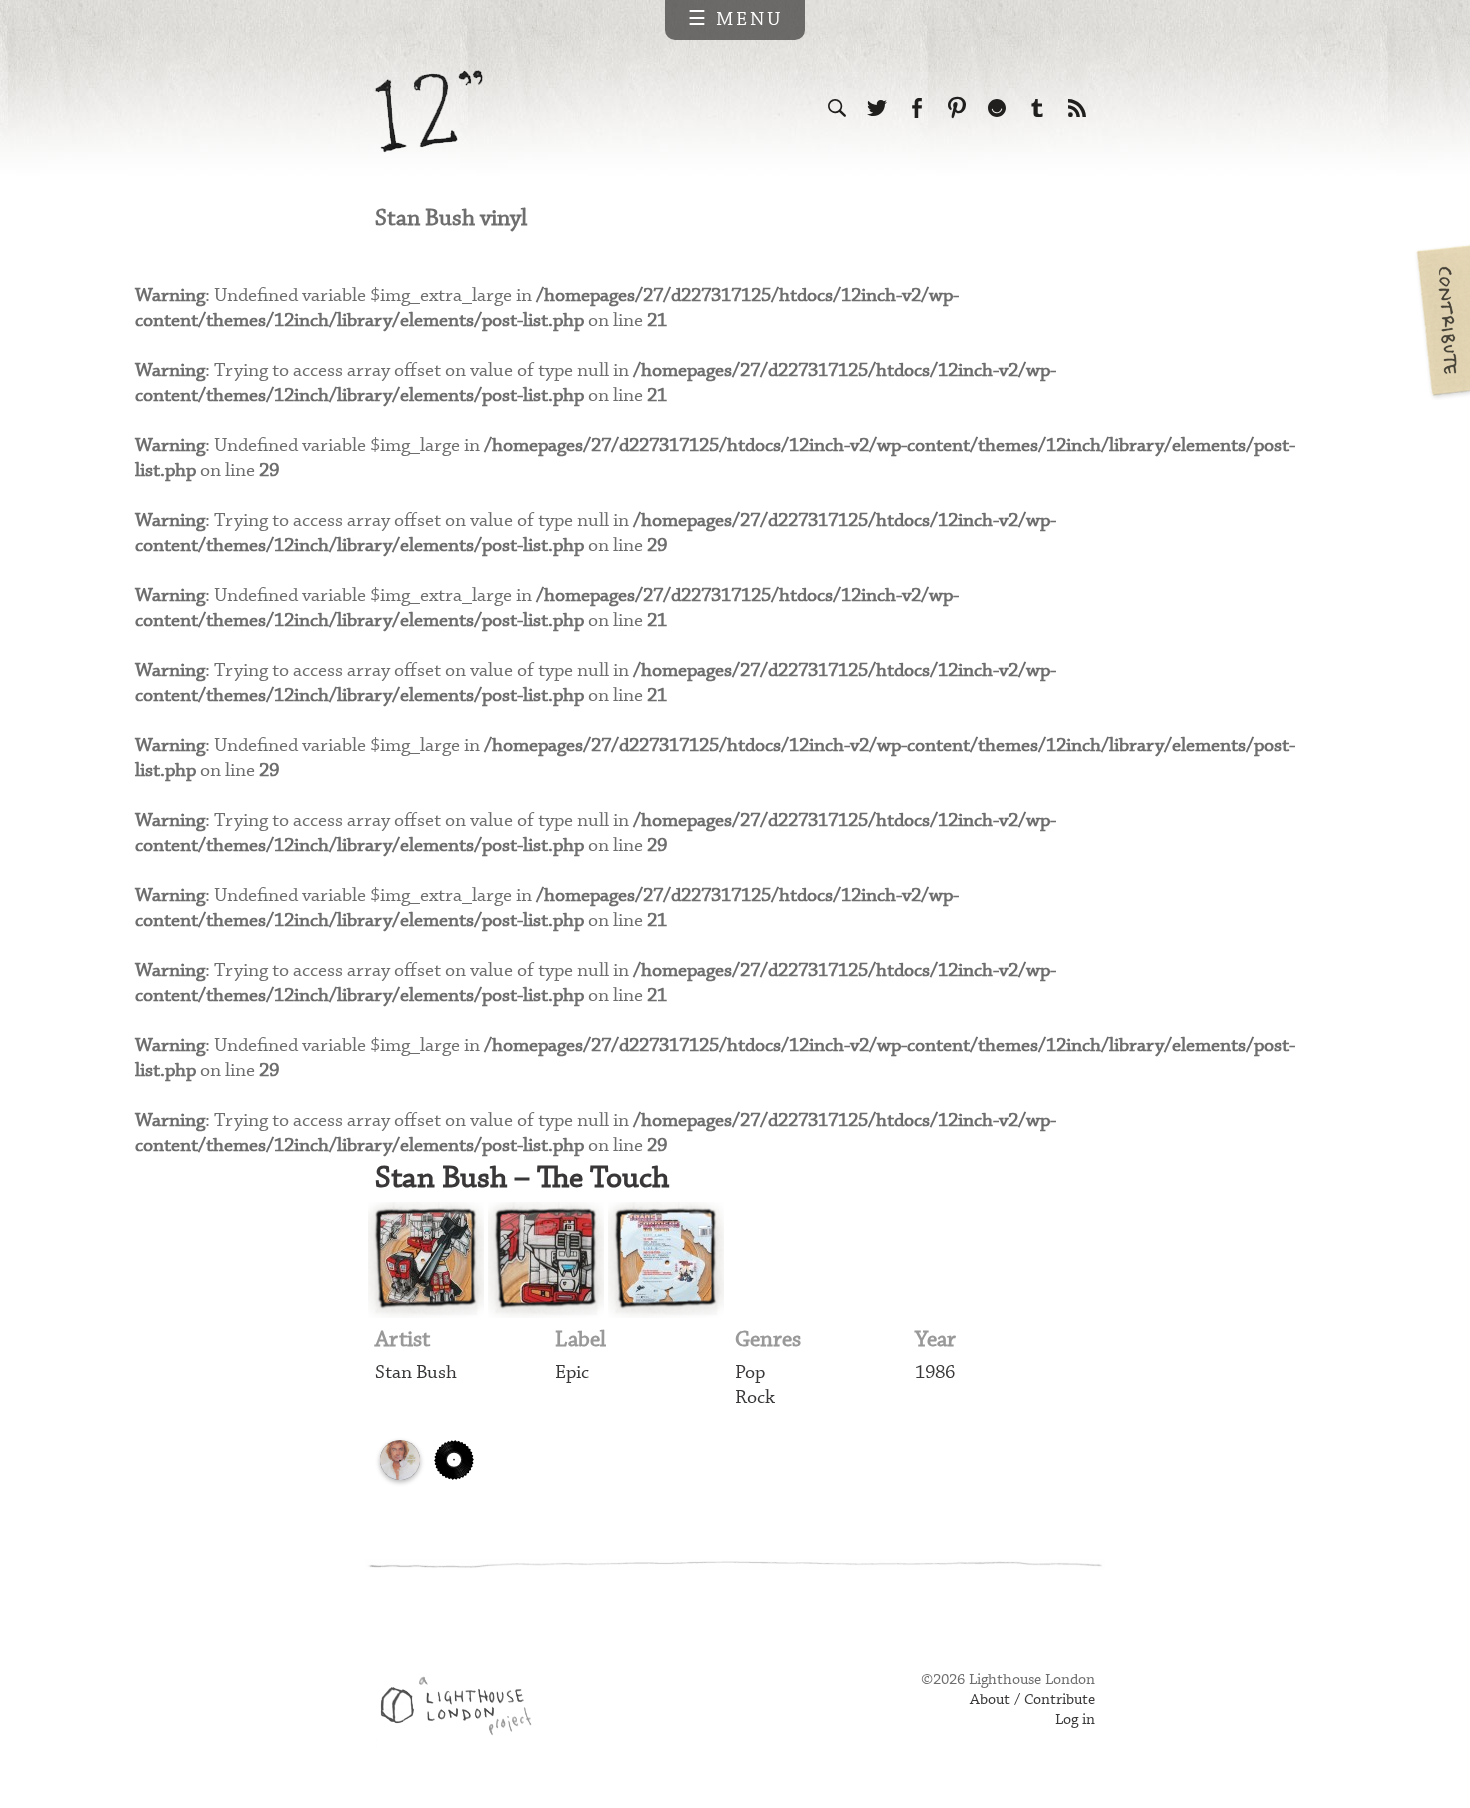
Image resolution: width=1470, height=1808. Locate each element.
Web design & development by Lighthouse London (463, 1709)
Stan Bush (416, 1372)
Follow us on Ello (997, 108)
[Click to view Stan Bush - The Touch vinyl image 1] (426, 1260)
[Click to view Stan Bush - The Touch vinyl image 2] (546, 1260)
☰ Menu (735, 19)
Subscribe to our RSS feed (1077, 108)
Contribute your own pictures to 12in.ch (1442, 320)
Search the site (837, 108)
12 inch (429, 111)
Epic (572, 1372)
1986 (935, 1372)
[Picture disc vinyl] (400, 1460)
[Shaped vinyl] (454, 1460)
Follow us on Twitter (877, 108)
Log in (1075, 1720)
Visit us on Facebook (917, 108)
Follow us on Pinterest (957, 108)
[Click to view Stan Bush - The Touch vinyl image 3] (666, 1260)
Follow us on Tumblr (1037, 108)
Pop (750, 1372)
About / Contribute (1032, 1700)
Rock (755, 1397)
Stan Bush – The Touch (522, 1178)
